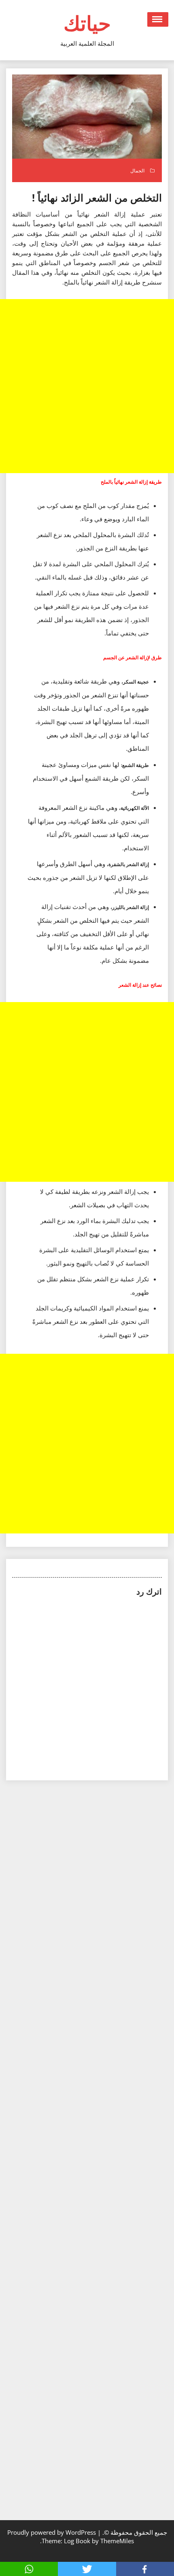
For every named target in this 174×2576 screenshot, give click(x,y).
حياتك (87, 23)
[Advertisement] (87, 386)
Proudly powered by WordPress (52, 2532)
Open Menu (158, 19)
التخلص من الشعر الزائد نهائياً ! (97, 198)
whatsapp (29, 2569)
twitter (87, 2569)
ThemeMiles (117, 2541)
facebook (145, 2569)
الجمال (137, 171)
